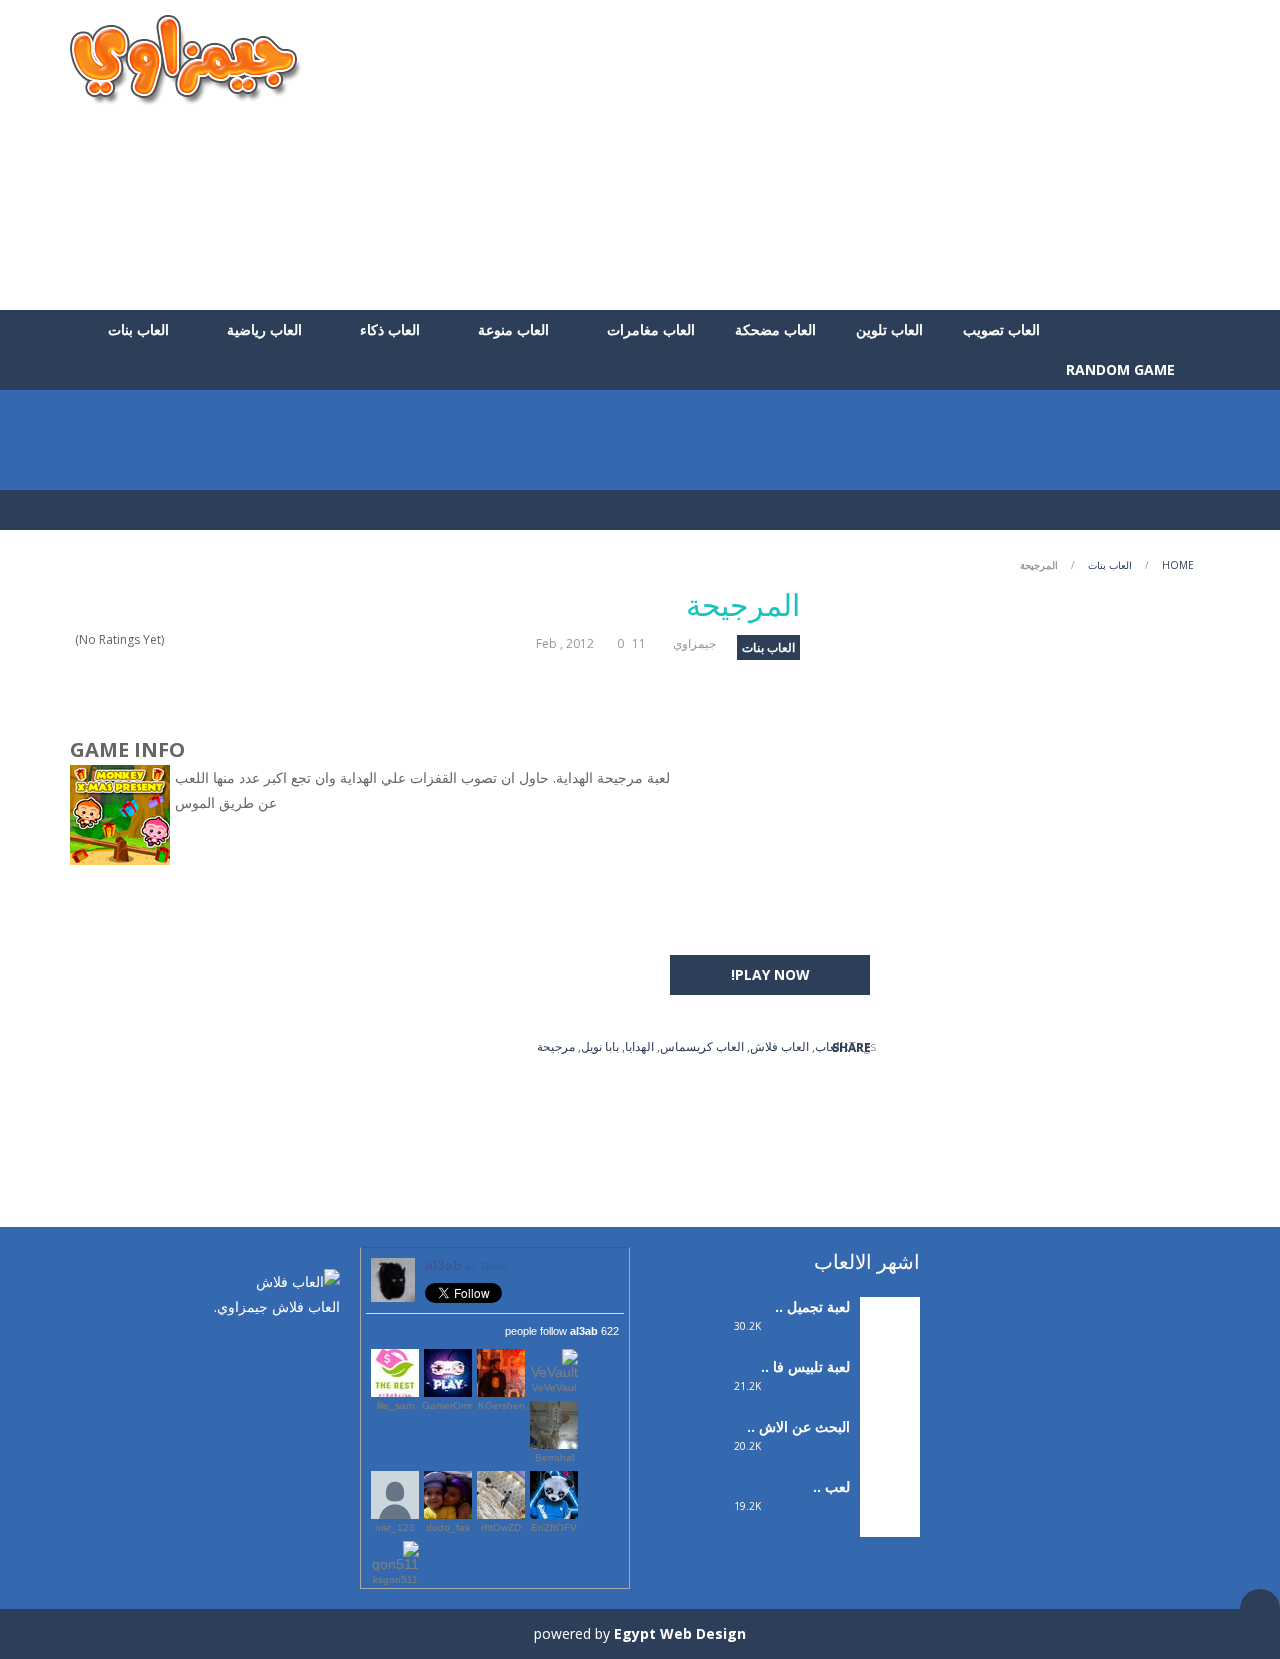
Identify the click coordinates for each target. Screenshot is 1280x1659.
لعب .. (831, 1486)
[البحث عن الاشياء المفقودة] (890, 1445)
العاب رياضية (264, 329)
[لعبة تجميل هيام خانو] (890, 1325)
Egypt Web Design (680, 1633)
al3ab (467, 1265)
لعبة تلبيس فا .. (805, 1366)
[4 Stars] (186, 639)
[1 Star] (225, 639)
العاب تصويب (1001, 329)
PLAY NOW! (770, 974)
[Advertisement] (846, 155)
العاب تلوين (889, 329)
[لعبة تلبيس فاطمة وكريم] (890, 1385)
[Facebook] (325, 1349)
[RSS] (265, 1349)
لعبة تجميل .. (812, 1306)
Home (1178, 565)
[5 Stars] (173, 639)
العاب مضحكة (775, 329)
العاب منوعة (513, 329)
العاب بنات (138, 329)
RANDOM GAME (1122, 369)
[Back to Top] (1260, 1609)
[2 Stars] (212, 639)
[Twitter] (295, 1349)
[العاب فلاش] (186, 58)
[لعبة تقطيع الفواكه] (890, 1505)
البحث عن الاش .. (798, 1426)
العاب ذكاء (390, 329)
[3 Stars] (199, 639)
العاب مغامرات (651, 329)
